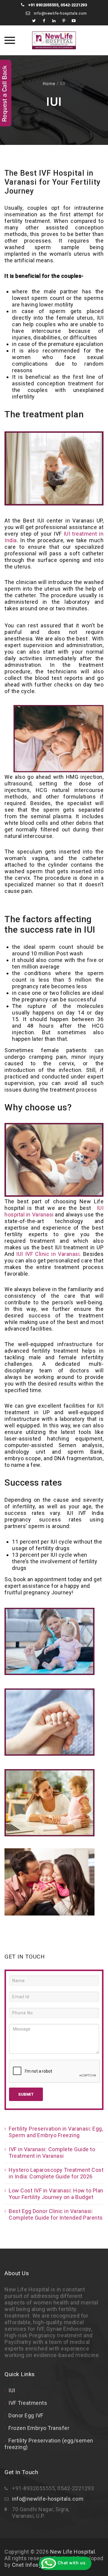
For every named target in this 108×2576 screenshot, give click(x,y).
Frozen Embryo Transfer (39, 2428)
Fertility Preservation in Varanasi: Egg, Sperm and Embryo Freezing (56, 2132)
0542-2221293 (74, 5)
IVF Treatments (28, 2403)
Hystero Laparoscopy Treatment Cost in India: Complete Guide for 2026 (56, 2173)
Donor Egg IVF (26, 2415)
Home (49, 84)
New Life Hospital (73, 2552)
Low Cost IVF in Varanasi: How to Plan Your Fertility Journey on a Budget (56, 2194)
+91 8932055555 (43, 5)
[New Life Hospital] (54, 40)
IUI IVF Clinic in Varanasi (48, 1254)
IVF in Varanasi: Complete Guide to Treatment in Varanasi (52, 2153)
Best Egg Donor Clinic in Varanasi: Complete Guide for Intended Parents (56, 2214)
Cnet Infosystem (33, 2565)
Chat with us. (71, 2563)
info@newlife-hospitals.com (60, 13)
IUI (12, 2390)
